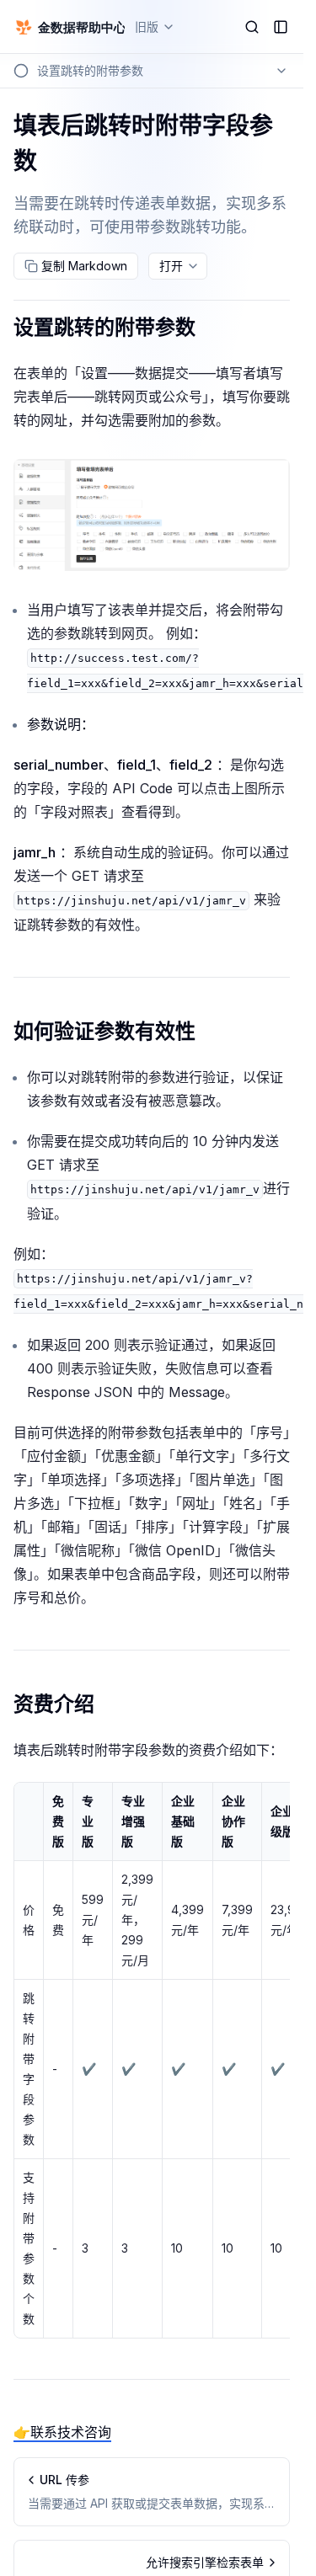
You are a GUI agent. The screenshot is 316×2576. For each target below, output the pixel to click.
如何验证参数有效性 (104, 1031)
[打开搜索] (252, 27)
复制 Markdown (84, 266)
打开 (171, 266)
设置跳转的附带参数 (104, 327)
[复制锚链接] (209, 328)
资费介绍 (54, 1704)
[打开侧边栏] (281, 27)
